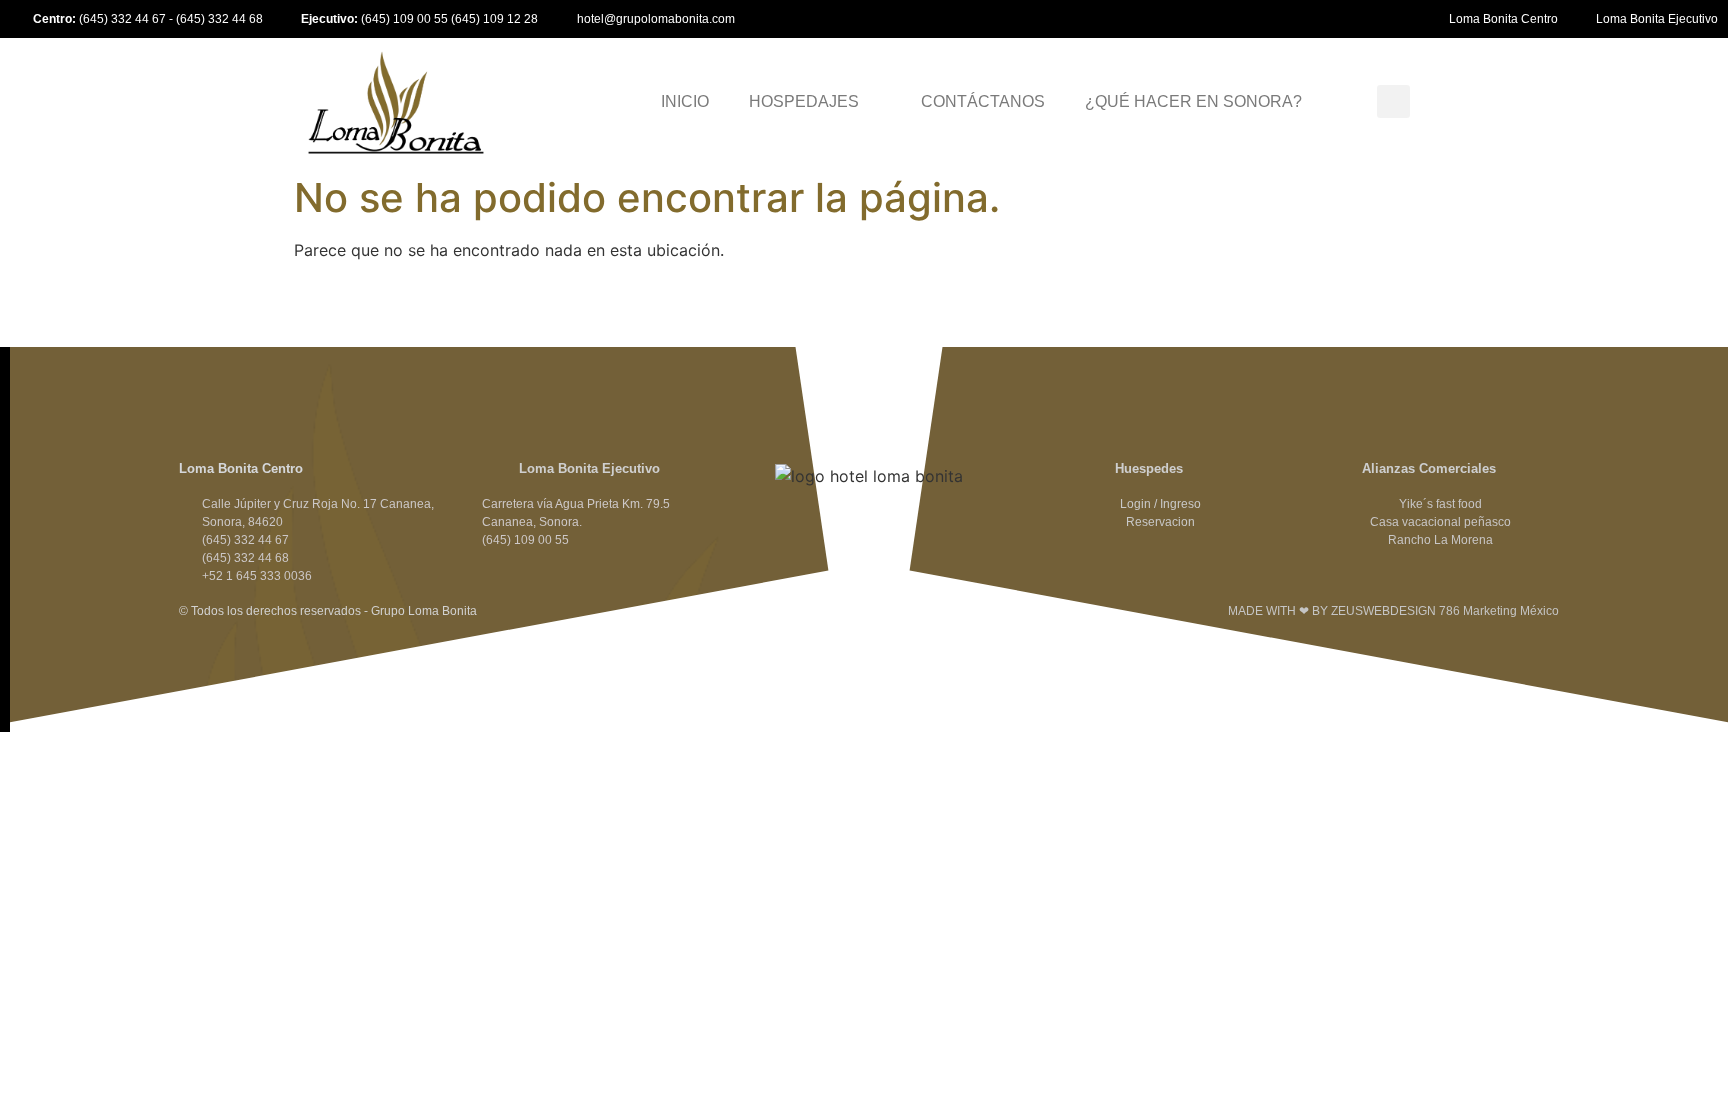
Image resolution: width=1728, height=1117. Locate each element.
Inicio (685, 101)
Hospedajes (804, 101)
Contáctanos (983, 101)
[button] (1393, 101)
